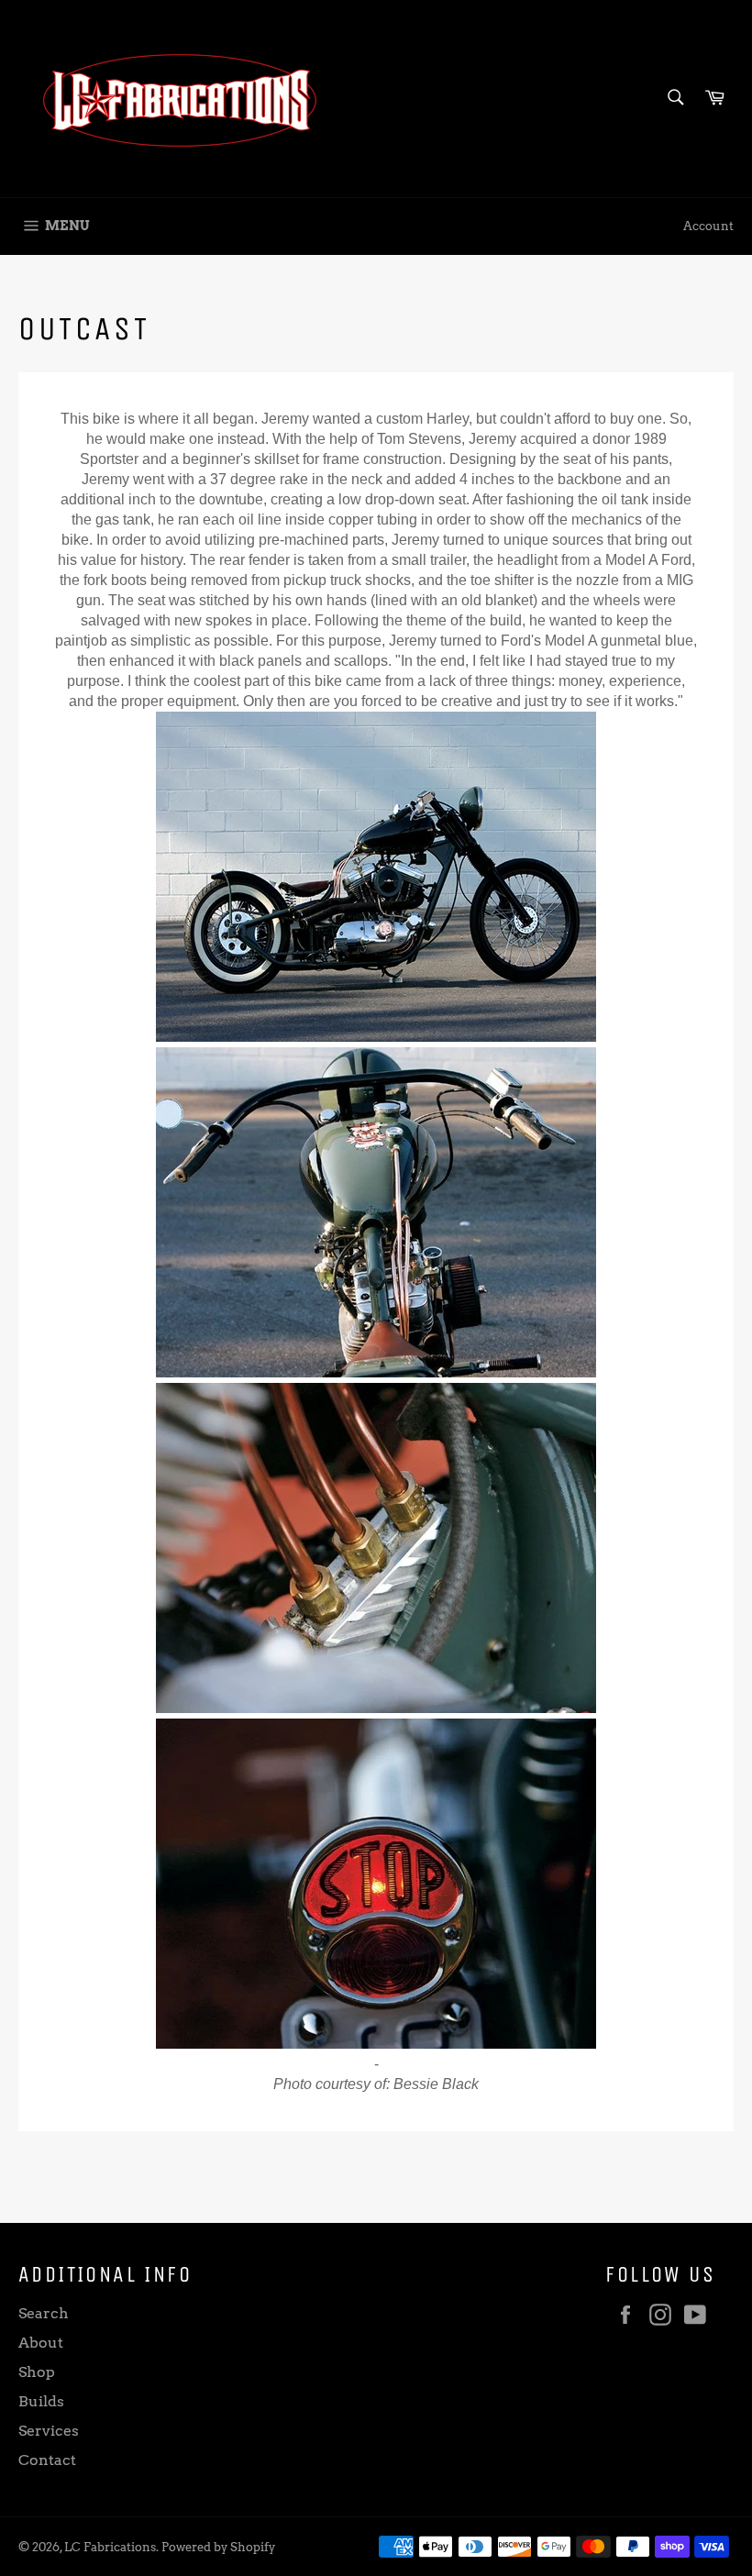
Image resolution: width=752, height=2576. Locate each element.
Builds (41, 2401)
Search (44, 2313)
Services (49, 2431)
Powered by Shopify (218, 2547)
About (41, 2343)
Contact (47, 2460)
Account (708, 226)
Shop (37, 2372)
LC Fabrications (110, 2547)
